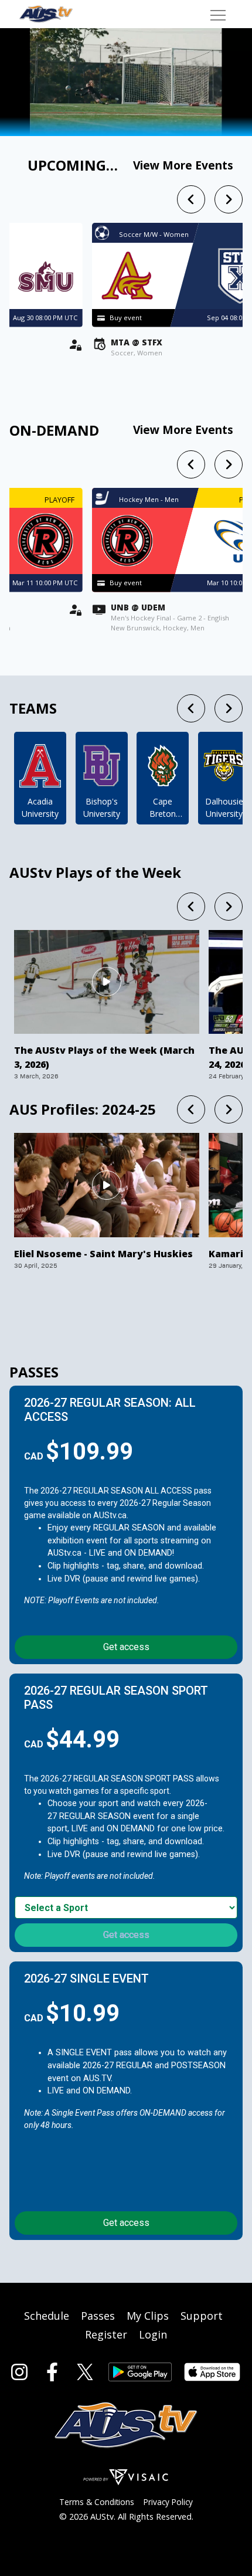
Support (202, 2316)
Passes (98, 2316)
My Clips (148, 2316)
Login (153, 2334)
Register (106, 2334)
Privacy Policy (168, 2502)
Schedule (47, 2316)
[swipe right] (229, 199)
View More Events (183, 165)
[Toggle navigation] (218, 14)
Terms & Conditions (97, 2502)
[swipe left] (191, 199)
